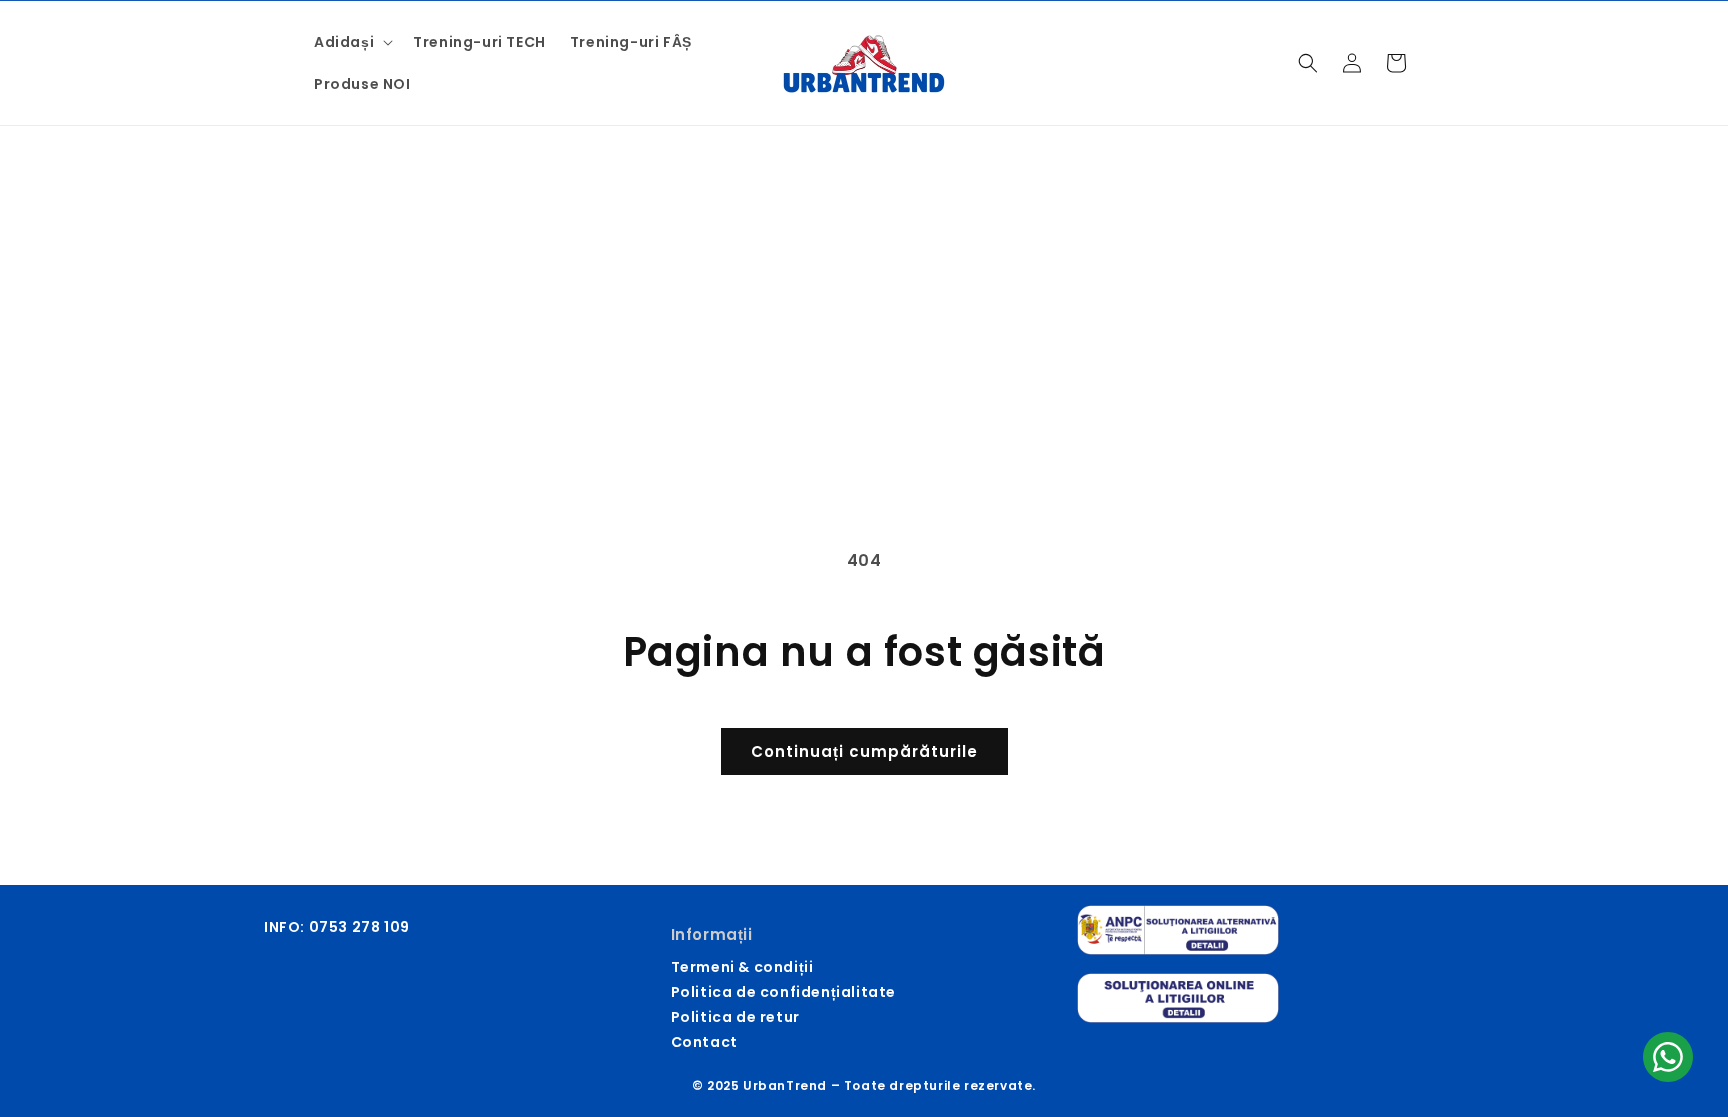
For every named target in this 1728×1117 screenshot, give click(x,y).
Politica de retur (735, 1017)
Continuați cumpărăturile (864, 751)
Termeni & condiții (742, 967)
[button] (351, 42)
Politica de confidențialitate (783, 992)
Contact (704, 1042)
